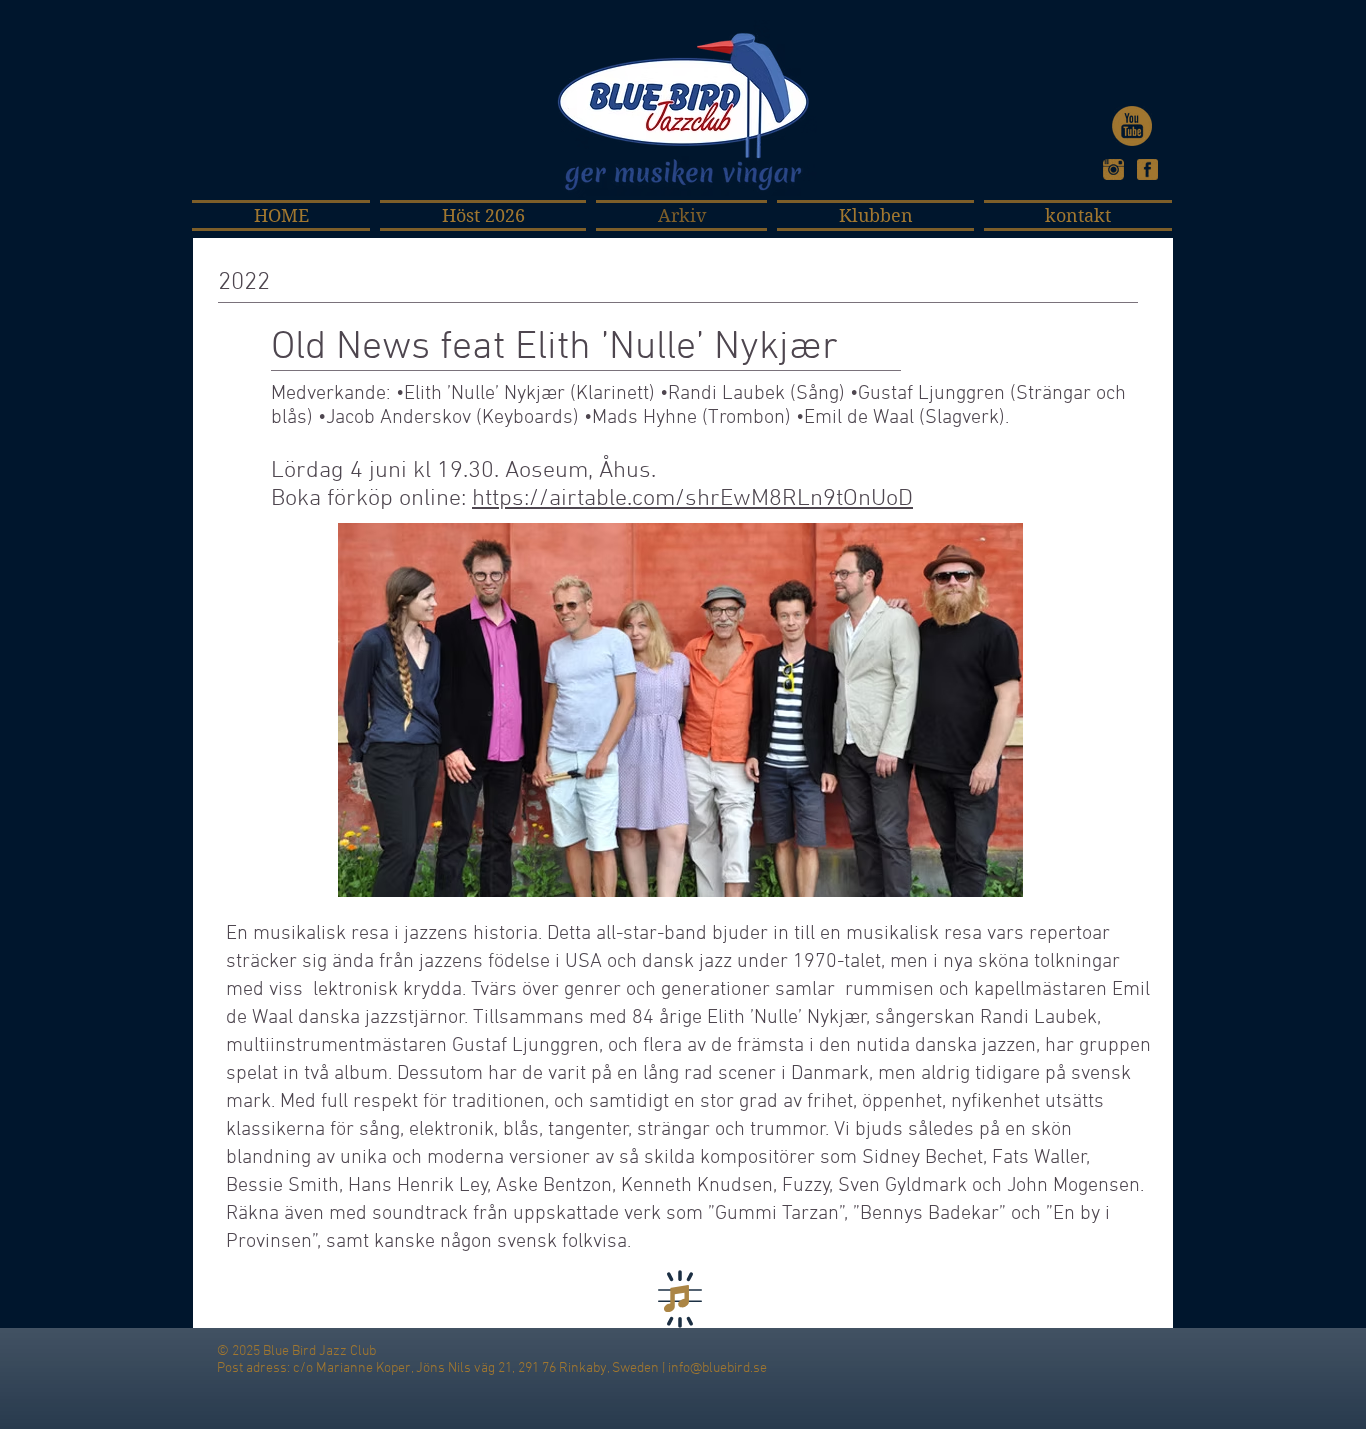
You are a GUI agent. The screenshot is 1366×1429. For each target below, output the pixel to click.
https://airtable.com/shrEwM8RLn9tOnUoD (692, 499)
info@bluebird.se (717, 1368)
